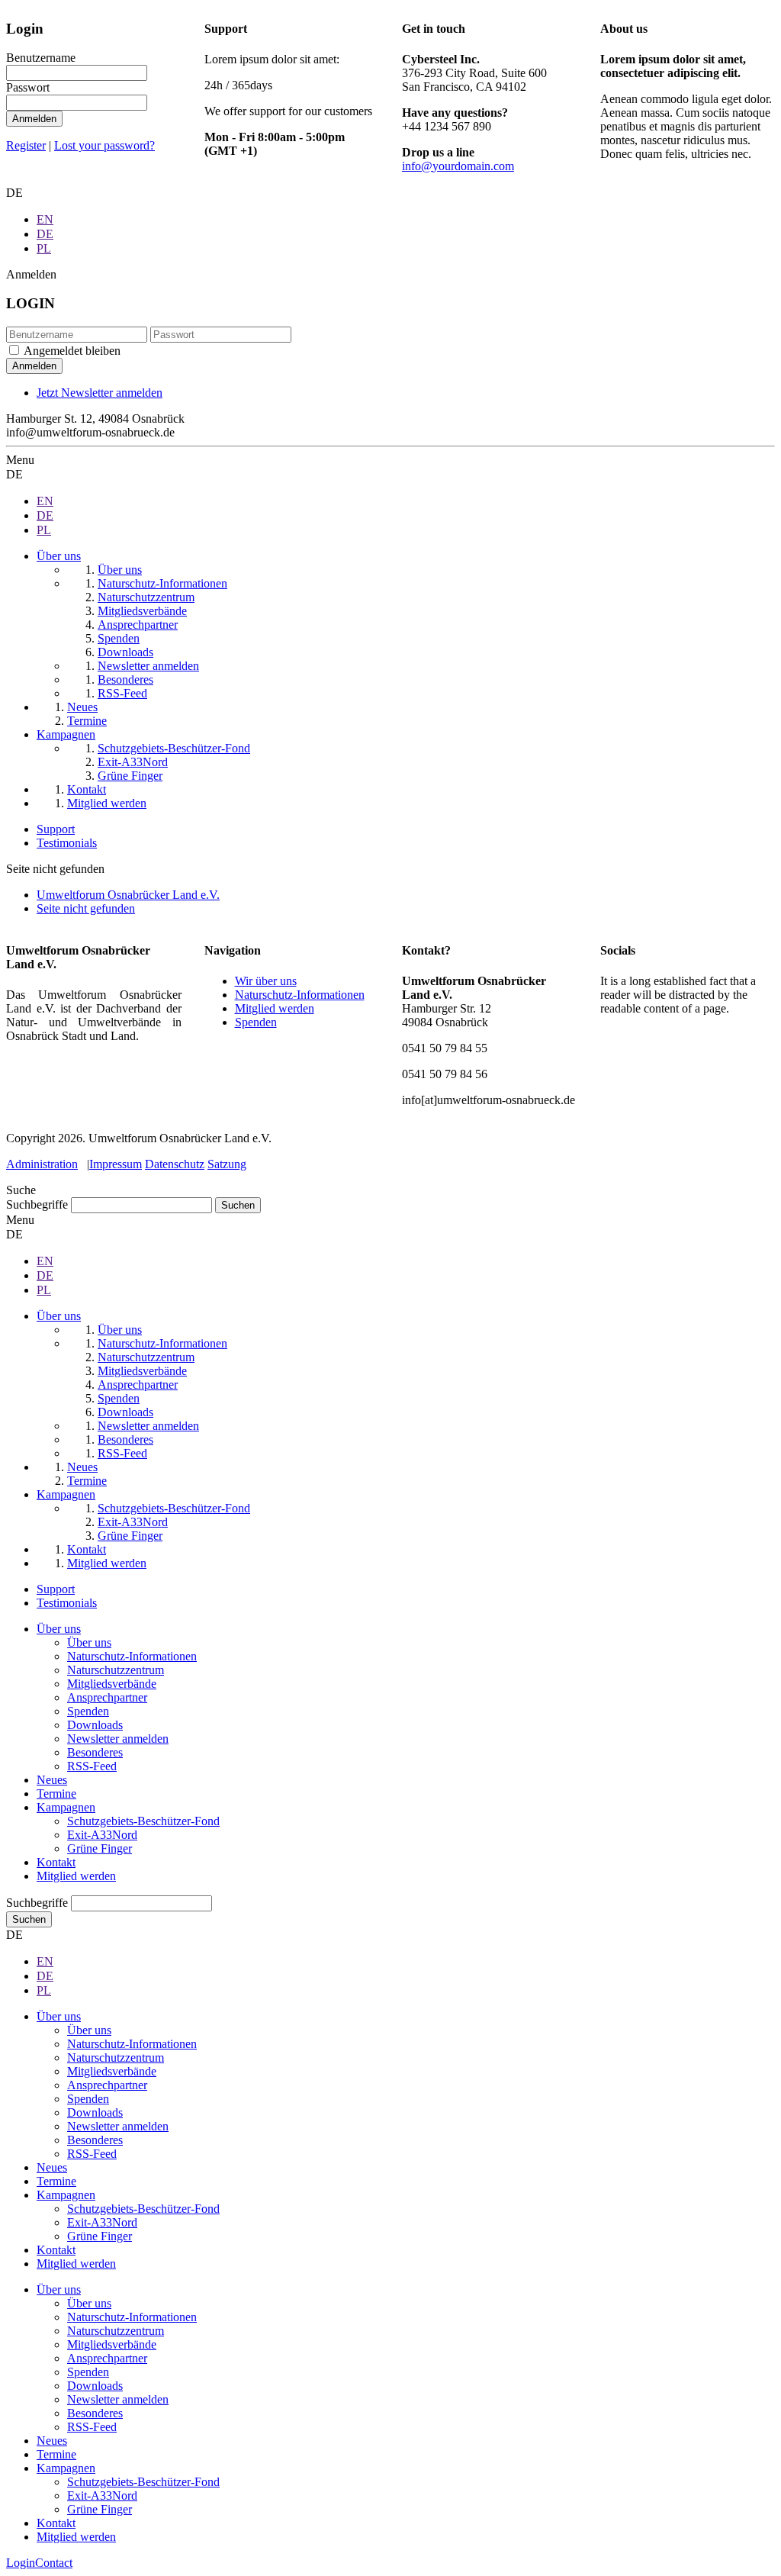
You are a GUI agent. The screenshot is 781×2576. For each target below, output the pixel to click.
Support (56, 829)
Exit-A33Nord (102, 1835)
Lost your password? (104, 145)
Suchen (29, 1919)
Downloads (95, 1725)
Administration (42, 1164)
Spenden (256, 1022)
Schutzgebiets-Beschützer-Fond (143, 1821)
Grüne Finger (100, 1848)
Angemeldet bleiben (72, 351)
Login (21, 2563)
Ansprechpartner (107, 1697)
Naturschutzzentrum (116, 1670)
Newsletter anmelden (118, 1739)
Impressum (116, 1164)
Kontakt (56, 1862)
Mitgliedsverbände (112, 1684)
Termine (56, 1794)
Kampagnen (66, 1807)
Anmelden (34, 119)
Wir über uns (266, 981)
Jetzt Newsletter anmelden (100, 393)
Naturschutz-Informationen (300, 995)
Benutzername (41, 58)
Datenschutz (175, 1164)
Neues (52, 1780)
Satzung (227, 1164)
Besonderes (95, 1752)
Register (26, 145)
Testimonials (67, 843)
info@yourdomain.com (458, 166)
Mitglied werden (275, 1008)
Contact (54, 2563)
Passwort (28, 87)
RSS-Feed (92, 1766)
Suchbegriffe (37, 1204)
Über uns (59, 1629)
